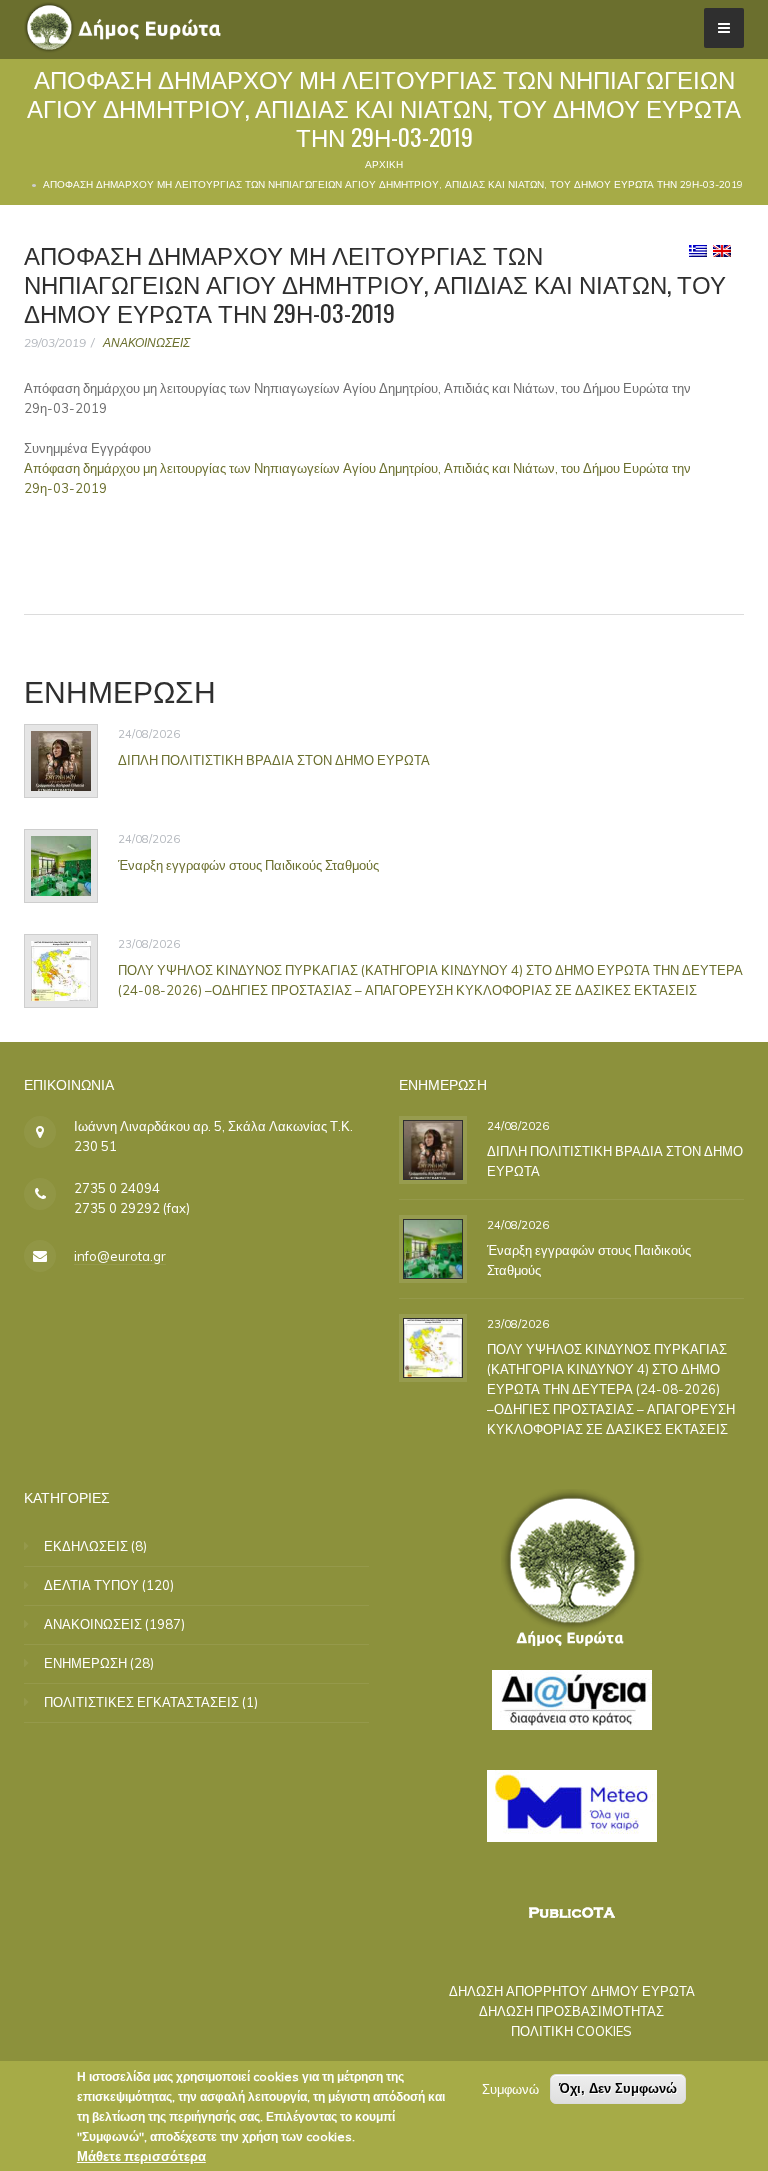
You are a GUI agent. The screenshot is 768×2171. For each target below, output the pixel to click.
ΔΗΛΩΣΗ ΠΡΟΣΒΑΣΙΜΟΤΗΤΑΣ (571, 2011)
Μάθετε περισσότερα (141, 2156)
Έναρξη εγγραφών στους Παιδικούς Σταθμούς (248, 865)
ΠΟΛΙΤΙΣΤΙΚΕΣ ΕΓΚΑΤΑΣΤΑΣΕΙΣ (141, 1702)
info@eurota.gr (120, 1256)
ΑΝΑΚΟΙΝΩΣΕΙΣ (146, 342)
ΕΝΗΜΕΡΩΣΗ (85, 1663)
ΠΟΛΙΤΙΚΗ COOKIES (571, 2031)
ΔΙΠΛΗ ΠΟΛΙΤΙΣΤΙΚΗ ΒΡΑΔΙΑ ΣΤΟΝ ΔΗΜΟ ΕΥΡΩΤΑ (274, 760)
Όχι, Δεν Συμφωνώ (618, 2088)
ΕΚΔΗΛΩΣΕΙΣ (86, 1546)
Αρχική (384, 164)
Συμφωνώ (510, 2089)
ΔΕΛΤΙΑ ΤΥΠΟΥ (91, 1585)
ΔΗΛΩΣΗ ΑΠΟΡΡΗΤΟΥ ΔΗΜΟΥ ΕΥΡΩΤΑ (572, 1991)
